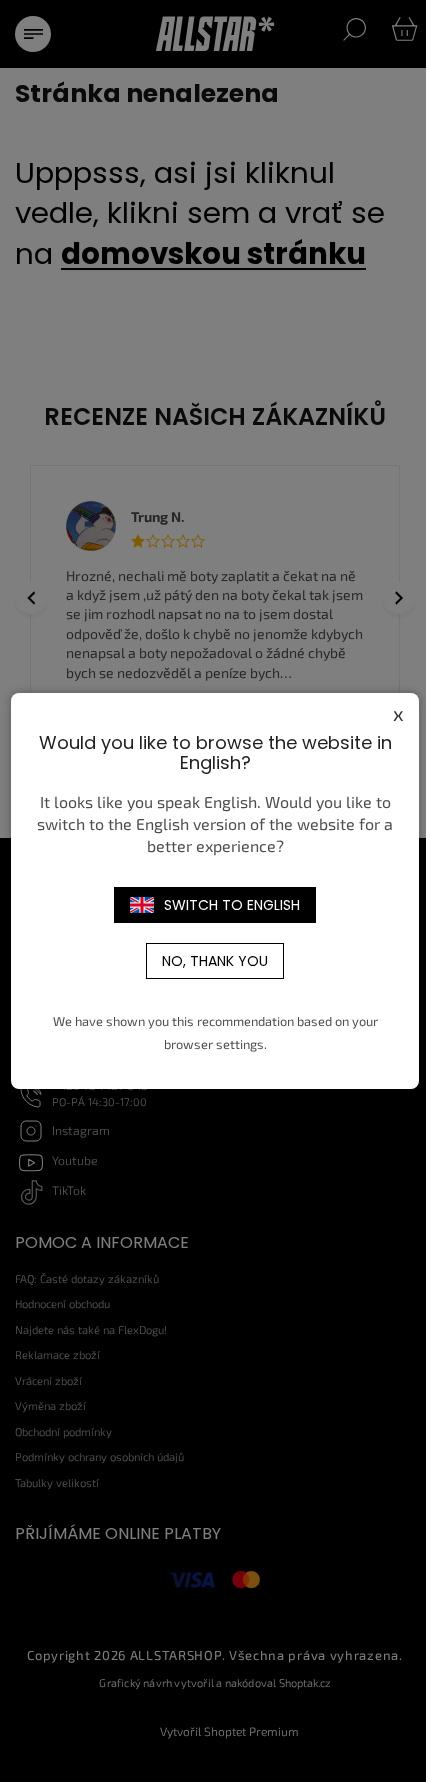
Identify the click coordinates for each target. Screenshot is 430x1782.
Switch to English (232, 905)
